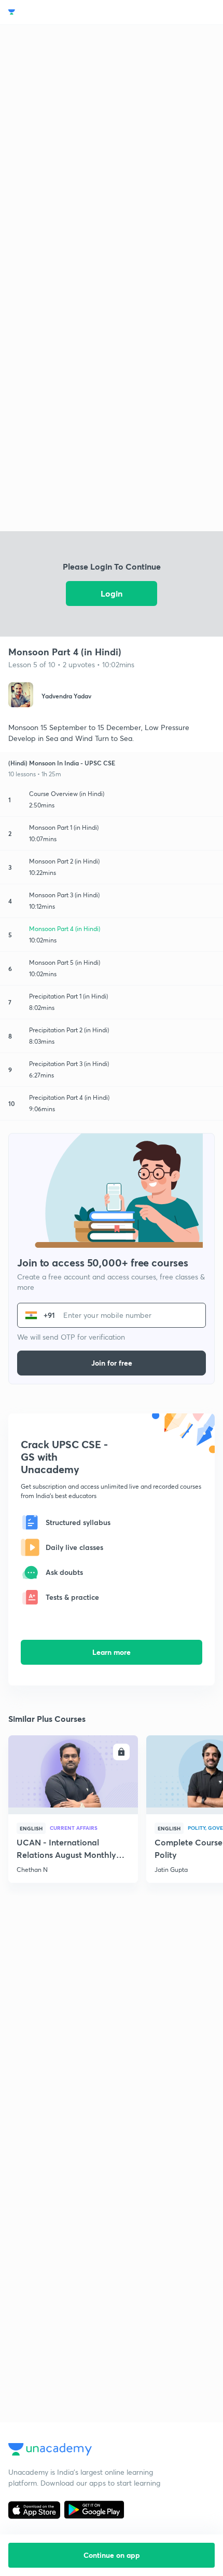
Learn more (112, 1652)
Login (112, 593)
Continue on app (112, 2555)
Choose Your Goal (54, 12)
